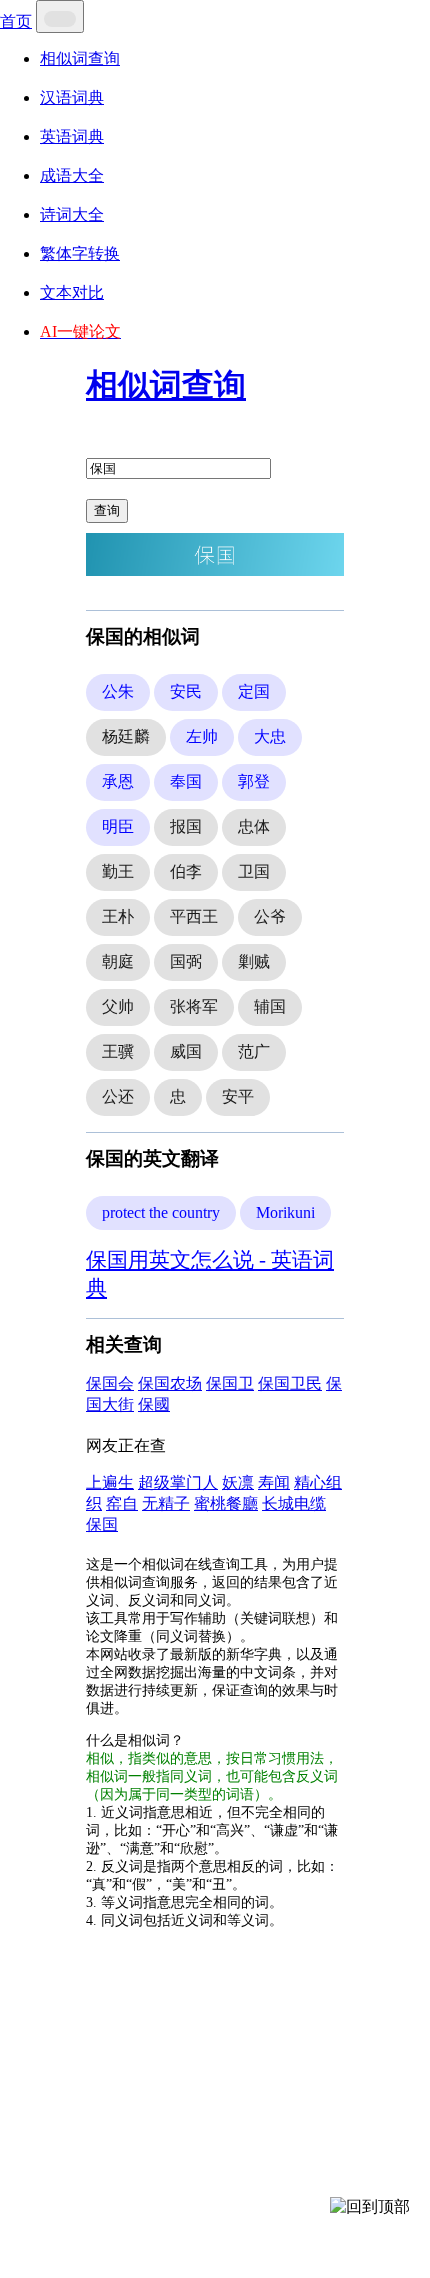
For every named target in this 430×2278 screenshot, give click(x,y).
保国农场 (170, 1383)
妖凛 (238, 1482)
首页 (16, 21)
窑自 (122, 1503)
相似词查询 (80, 58)
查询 (107, 510)
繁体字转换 (80, 253)
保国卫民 (290, 1383)
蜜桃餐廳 (226, 1503)
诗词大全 (72, 214)
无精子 (166, 1503)
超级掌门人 (178, 1482)
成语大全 (72, 175)
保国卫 (230, 1383)
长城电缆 (294, 1503)
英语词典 (72, 136)
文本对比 (72, 292)
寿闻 (274, 1482)
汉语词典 (72, 97)
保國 (154, 1404)
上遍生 (110, 1482)
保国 (102, 1524)
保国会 (110, 1383)
